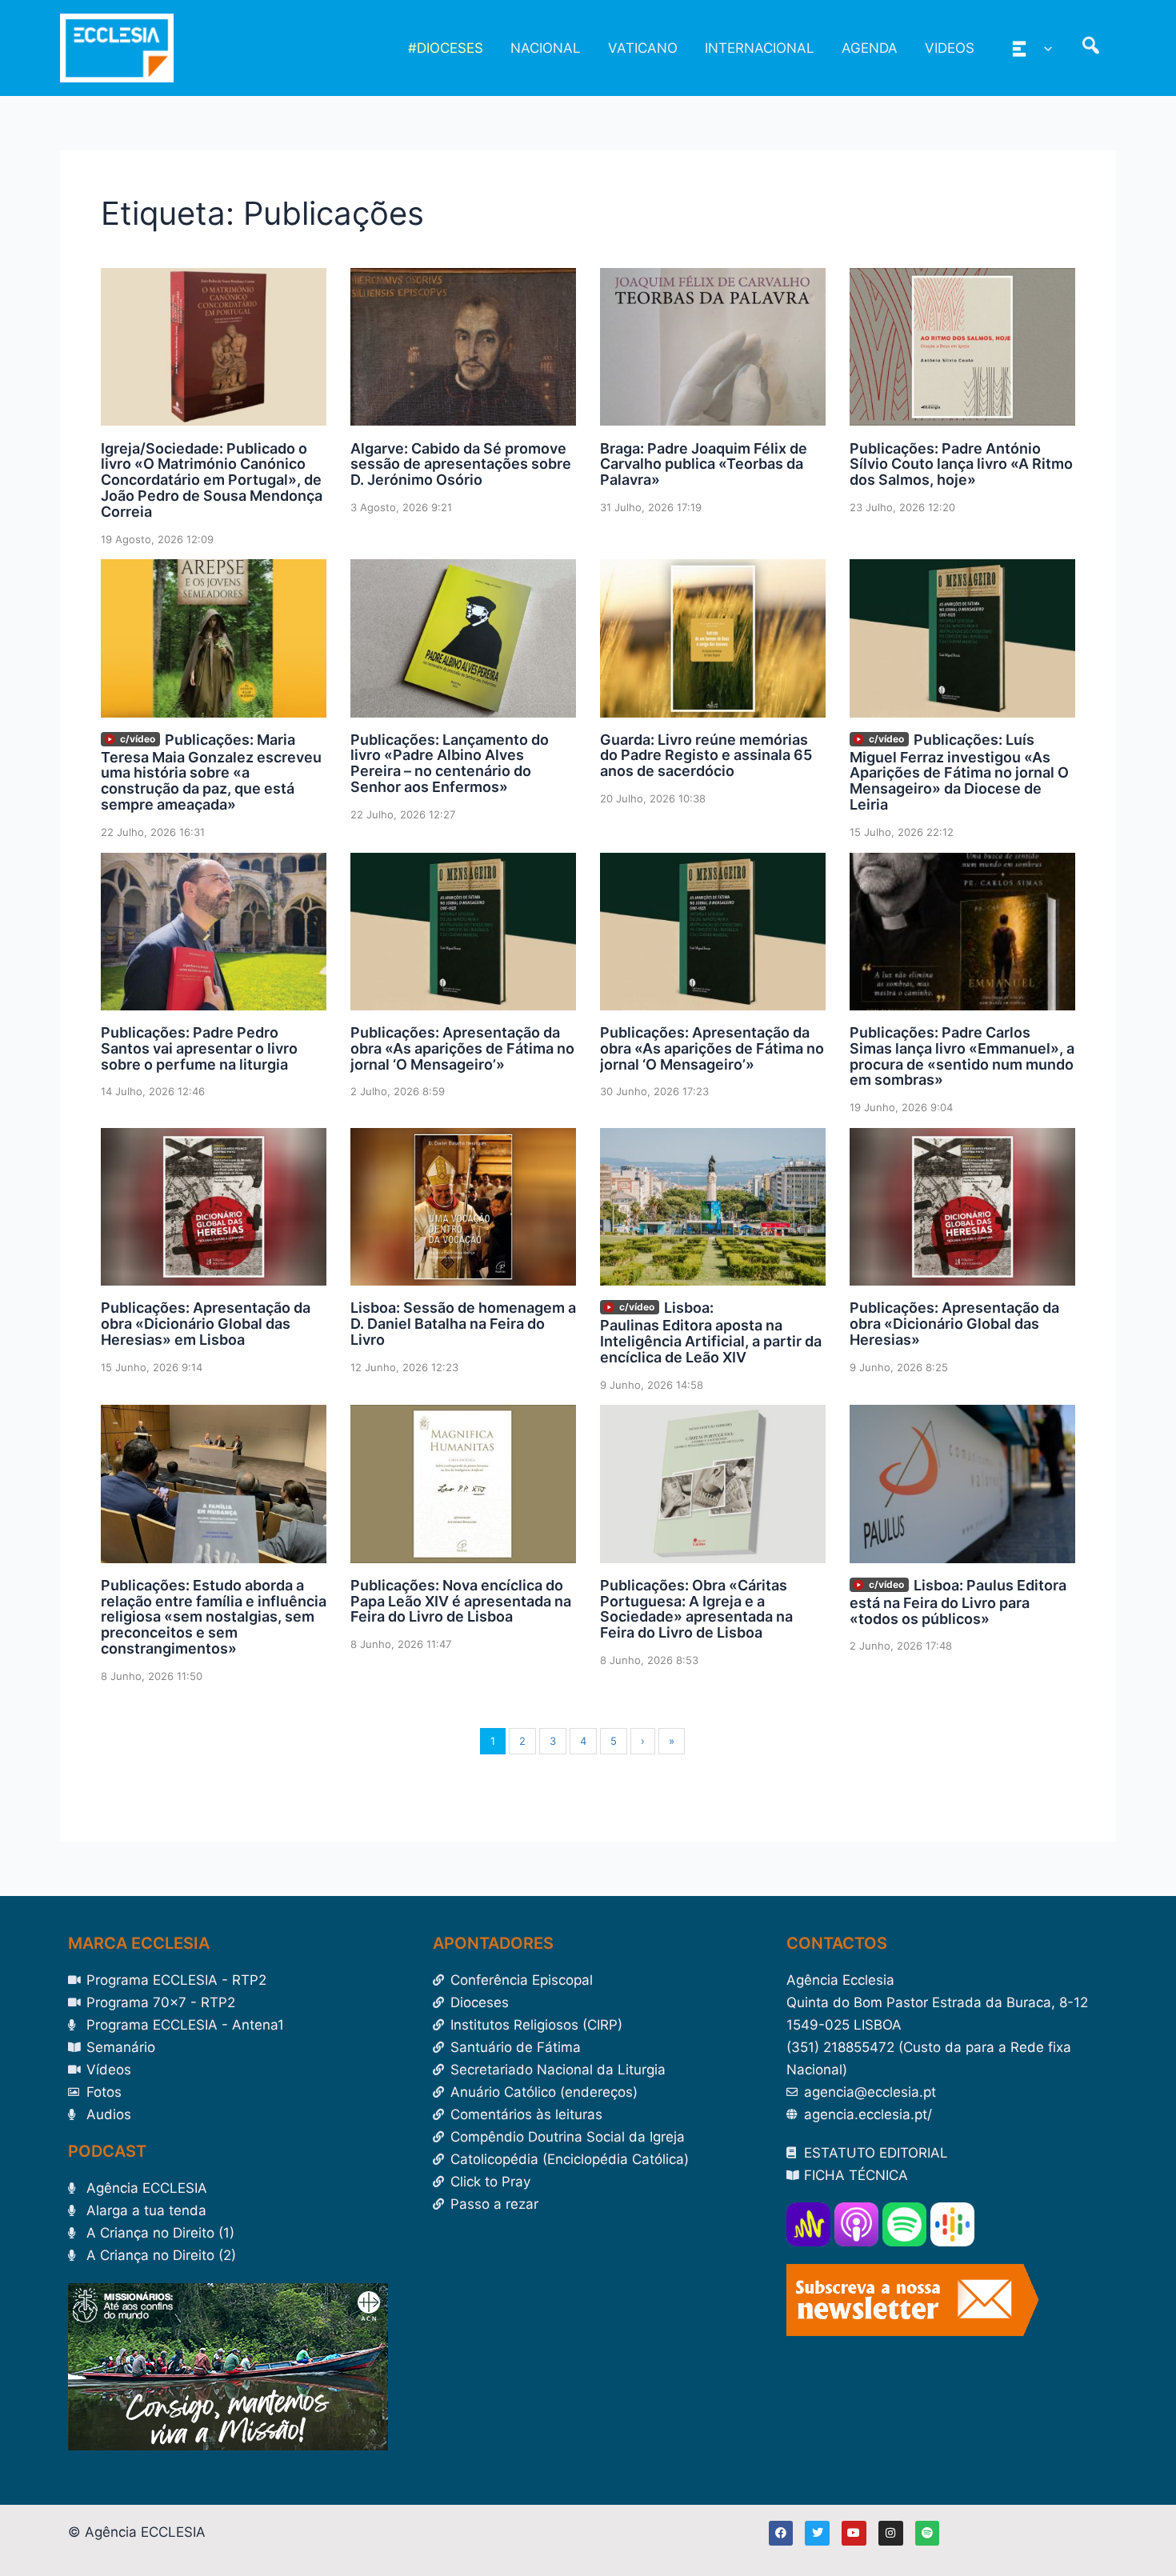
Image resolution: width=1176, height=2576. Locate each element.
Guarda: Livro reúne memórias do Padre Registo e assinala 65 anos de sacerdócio (706, 756)
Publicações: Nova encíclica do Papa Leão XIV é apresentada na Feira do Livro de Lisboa (461, 1601)
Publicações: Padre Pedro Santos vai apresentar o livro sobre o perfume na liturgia (199, 1048)
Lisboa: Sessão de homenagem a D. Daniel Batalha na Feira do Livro (463, 1324)
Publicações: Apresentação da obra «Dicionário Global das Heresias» (954, 1324)
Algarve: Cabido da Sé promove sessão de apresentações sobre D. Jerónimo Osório (461, 464)
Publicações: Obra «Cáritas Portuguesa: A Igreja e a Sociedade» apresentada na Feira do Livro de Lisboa (696, 1609)
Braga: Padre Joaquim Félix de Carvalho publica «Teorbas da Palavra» (704, 464)
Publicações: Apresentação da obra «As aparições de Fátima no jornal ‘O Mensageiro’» (462, 1048)
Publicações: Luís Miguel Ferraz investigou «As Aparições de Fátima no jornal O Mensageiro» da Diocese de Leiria (959, 772)
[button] (1044, 48)
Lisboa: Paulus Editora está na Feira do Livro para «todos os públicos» (958, 1602)
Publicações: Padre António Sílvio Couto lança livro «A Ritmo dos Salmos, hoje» (961, 464)
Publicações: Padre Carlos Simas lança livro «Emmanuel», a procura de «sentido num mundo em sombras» (962, 1056)
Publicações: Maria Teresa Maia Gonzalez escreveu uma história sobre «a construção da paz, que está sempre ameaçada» (211, 772)
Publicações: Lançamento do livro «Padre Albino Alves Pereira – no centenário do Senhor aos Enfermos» (450, 763)
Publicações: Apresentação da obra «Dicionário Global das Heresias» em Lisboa (206, 1324)
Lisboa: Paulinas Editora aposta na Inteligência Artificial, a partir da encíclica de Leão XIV (711, 1332)
